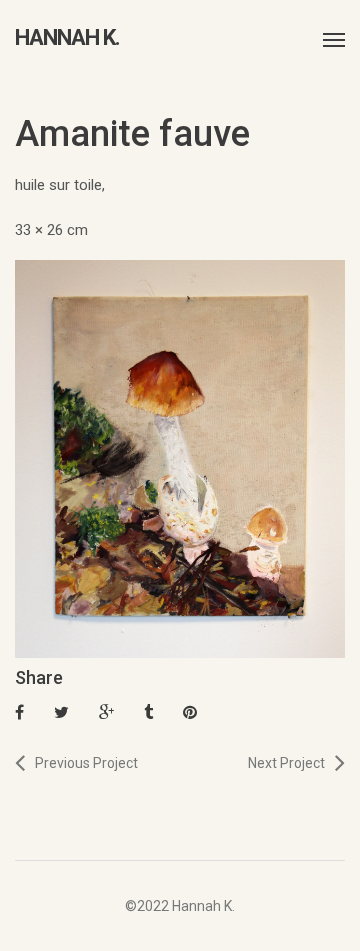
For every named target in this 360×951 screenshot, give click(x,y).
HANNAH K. (67, 38)
